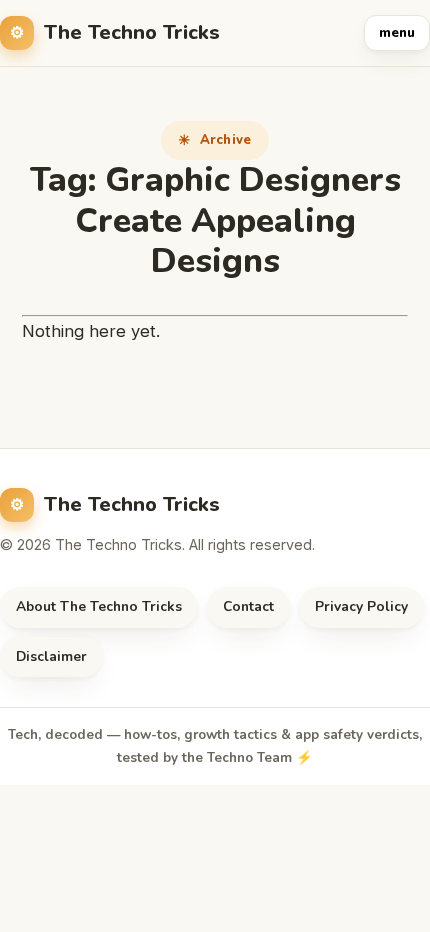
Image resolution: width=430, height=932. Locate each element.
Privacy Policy (361, 606)
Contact (248, 606)
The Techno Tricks (132, 32)
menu (397, 33)
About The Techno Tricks (99, 606)
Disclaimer (51, 656)
